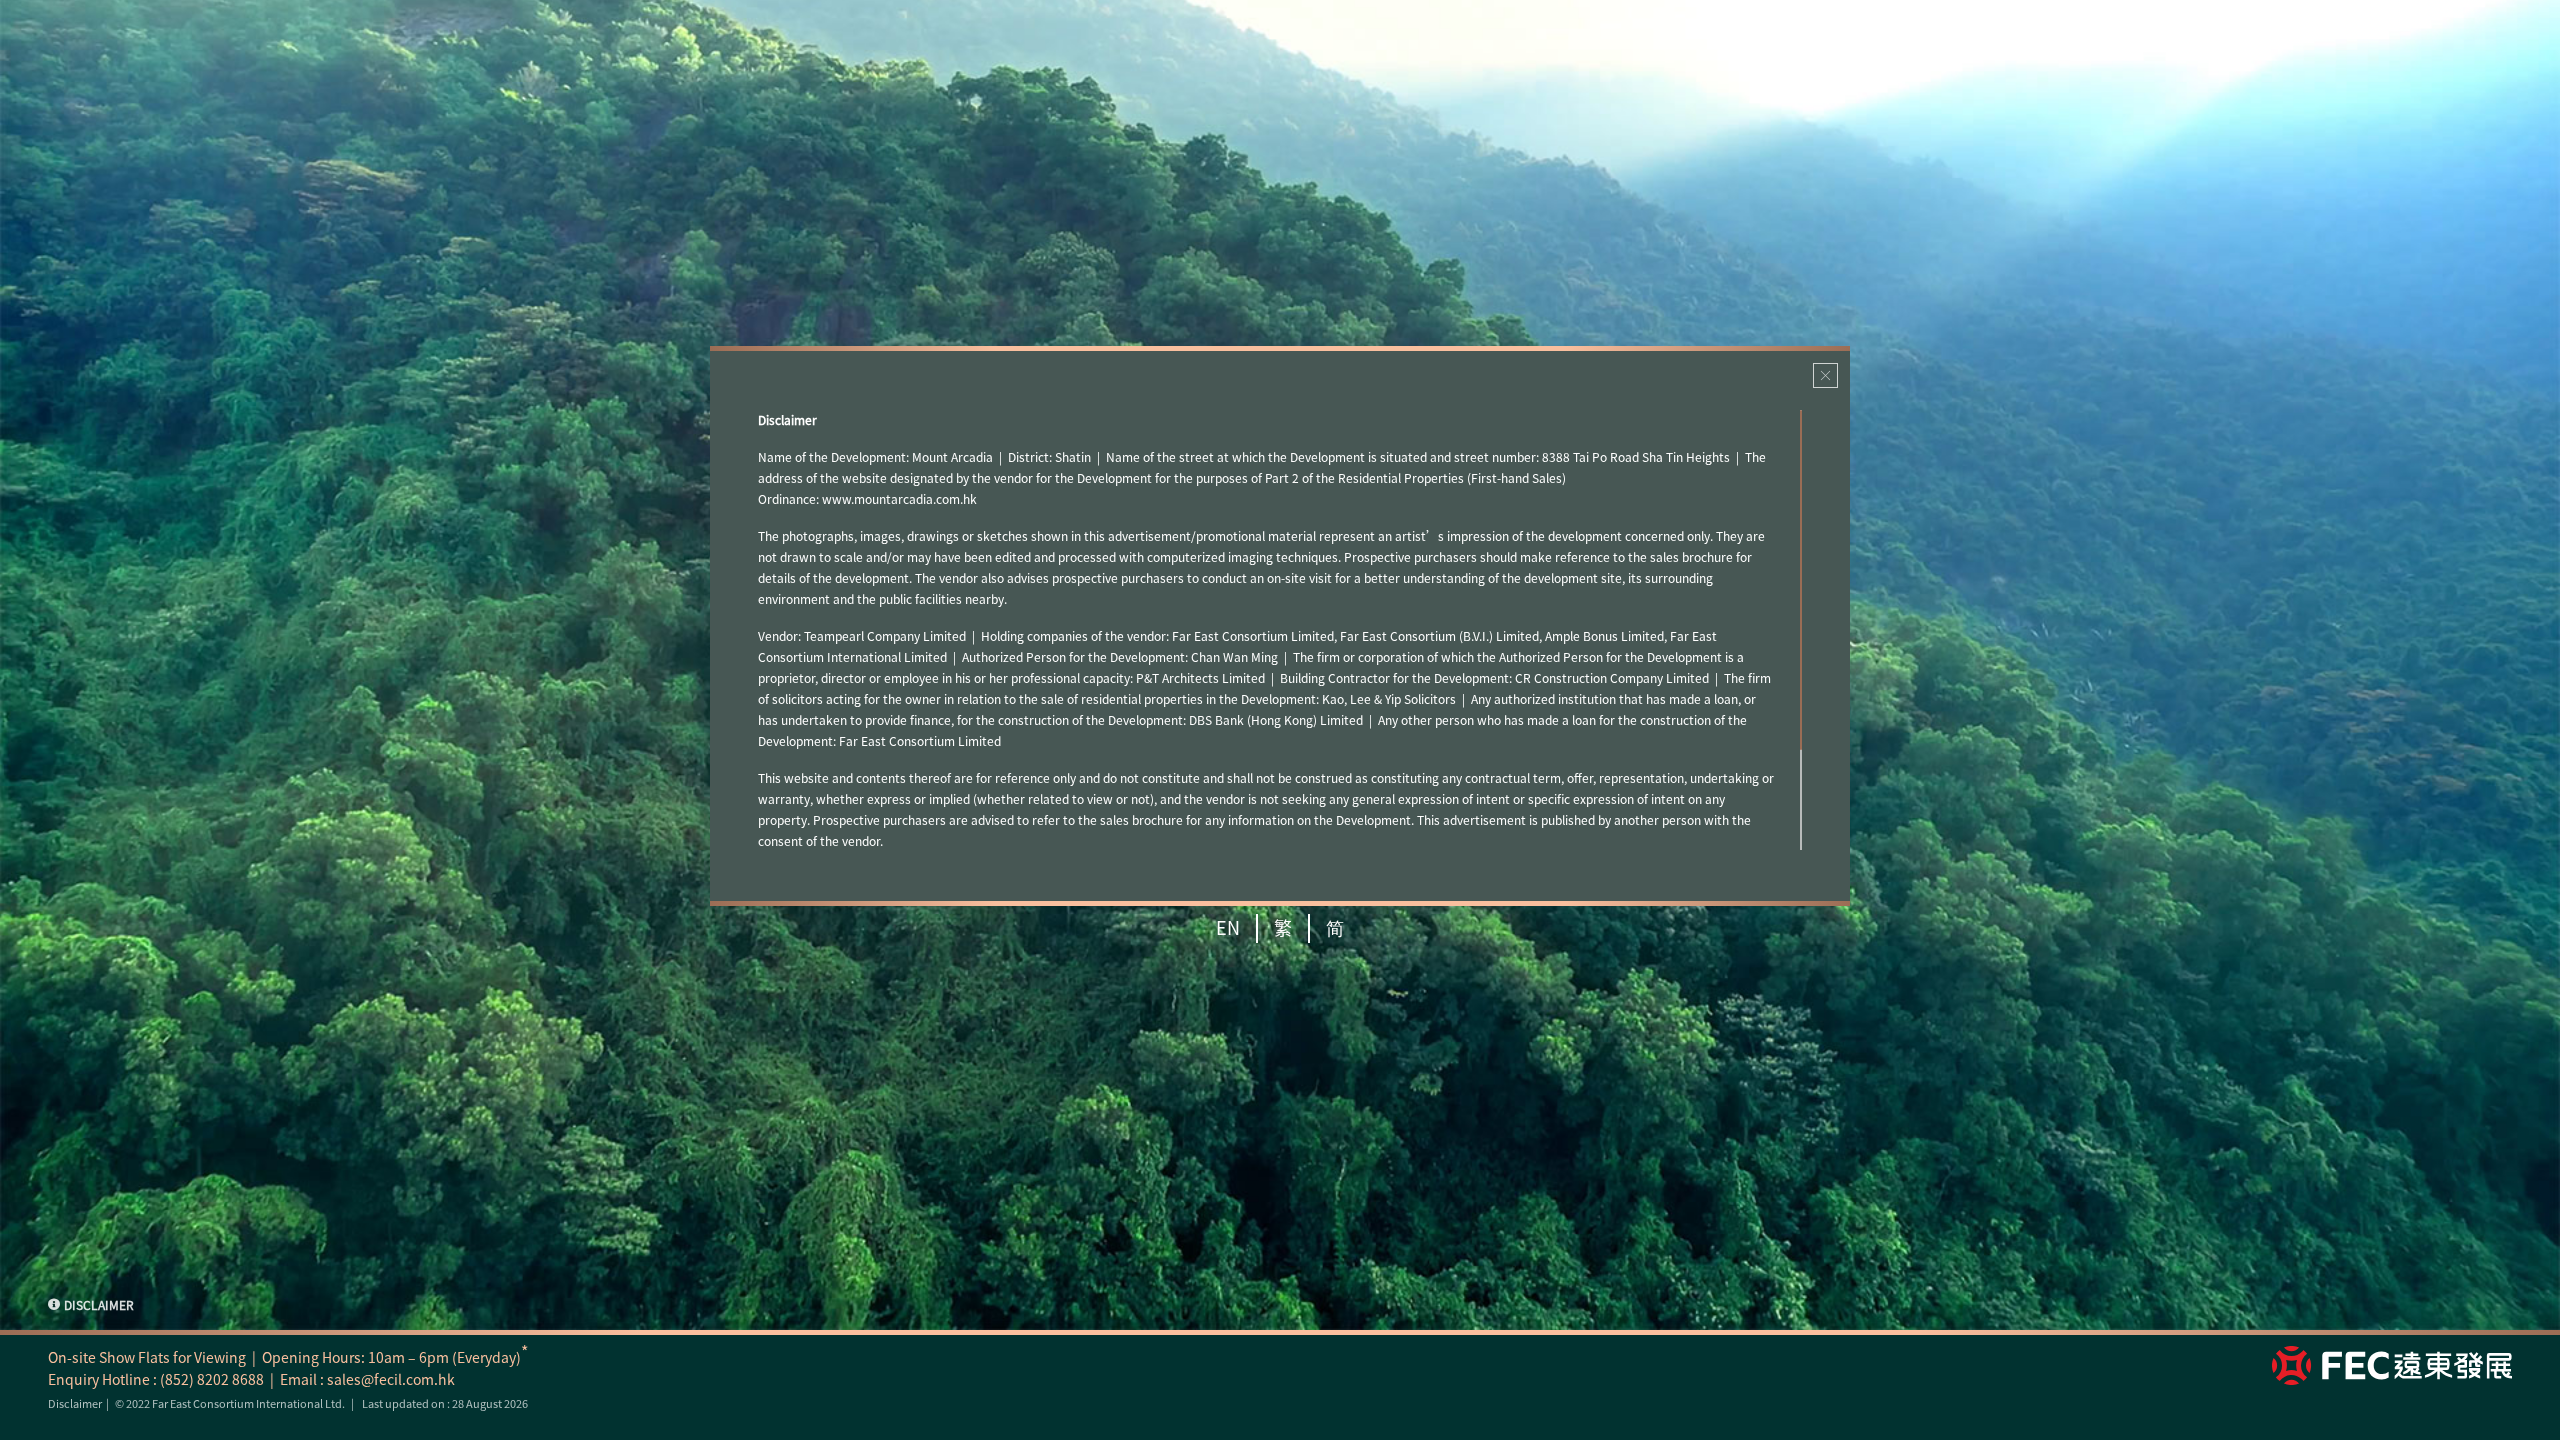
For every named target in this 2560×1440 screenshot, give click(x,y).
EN (1228, 927)
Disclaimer (75, 1403)
